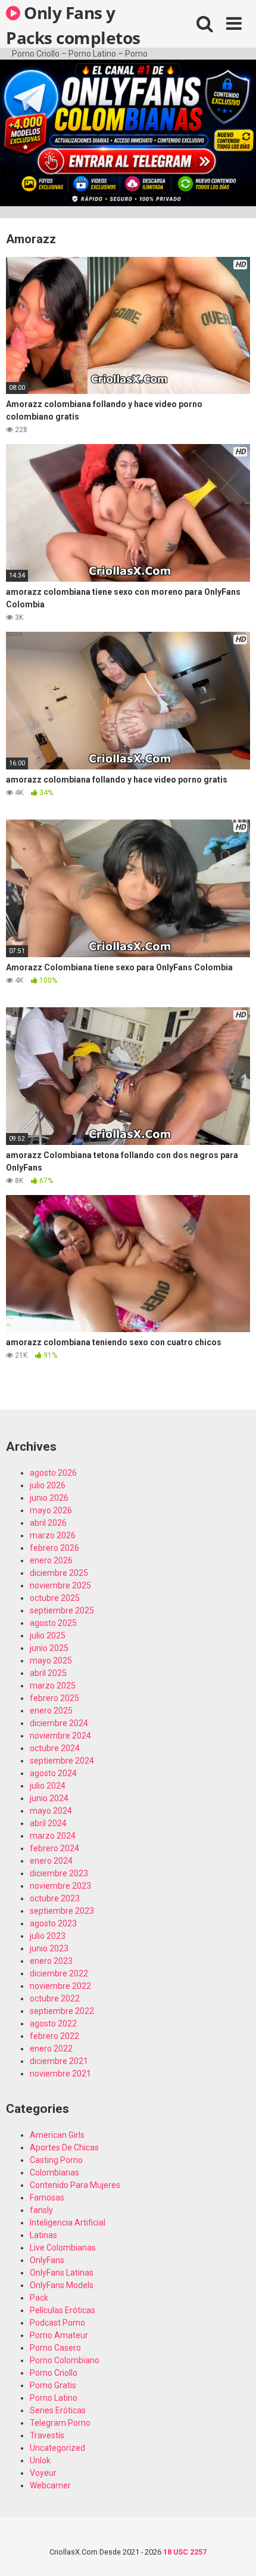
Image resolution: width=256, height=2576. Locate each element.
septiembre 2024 (62, 1761)
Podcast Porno (57, 2323)
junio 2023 (49, 1948)
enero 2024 (51, 1861)
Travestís (47, 2435)
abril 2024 (48, 1823)
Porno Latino (54, 2398)
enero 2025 (51, 1711)
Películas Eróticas (63, 2310)
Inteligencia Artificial (68, 2223)
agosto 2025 (53, 1623)
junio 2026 (49, 1498)
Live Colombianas (63, 2248)
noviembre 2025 (60, 1585)
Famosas (47, 2198)
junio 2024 (49, 1798)
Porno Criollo (54, 2373)
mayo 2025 (51, 1661)
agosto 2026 (53, 1473)
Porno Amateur (59, 2335)
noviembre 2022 (60, 1986)
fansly (41, 2210)
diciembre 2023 (59, 1873)
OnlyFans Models (62, 2285)
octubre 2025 (55, 1598)
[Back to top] (234, 2552)
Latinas (43, 2235)
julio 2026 (48, 1485)
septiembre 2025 (62, 1610)
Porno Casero (55, 2348)
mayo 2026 (51, 1510)
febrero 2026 (54, 1548)
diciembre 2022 (59, 1973)
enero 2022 (51, 2049)
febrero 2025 (54, 1698)
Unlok (40, 2460)
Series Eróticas (58, 2410)
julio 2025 (48, 1635)
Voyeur (43, 2473)
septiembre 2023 (62, 1911)
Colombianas (54, 2172)
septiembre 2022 (62, 2011)
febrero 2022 (54, 2036)
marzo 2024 (53, 1836)
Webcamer (50, 2485)
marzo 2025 (53, 1686)
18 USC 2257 (185, 2552)
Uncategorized (57, 2448)
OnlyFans (47, 2260)
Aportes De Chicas (64, 2147)
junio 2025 (49, 1648)
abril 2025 (48, 1673)
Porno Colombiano (65, 2360)
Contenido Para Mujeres (75, 2185)
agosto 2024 (53, 1773)
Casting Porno (56, 2160)
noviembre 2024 (60, 1736)
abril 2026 (48, 1523)
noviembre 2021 (60, 2074)
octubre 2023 (55, 1898)
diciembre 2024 (59, 1723)
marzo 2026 (53, 1535)
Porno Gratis (53, 2385)
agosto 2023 (53, 1923)
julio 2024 (48, 1786)
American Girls (57, 2135)
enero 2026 (51, 1560)
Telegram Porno (60, 2423)
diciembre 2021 (59, 2061)
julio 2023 (48, 1936)
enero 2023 (51, 1961)
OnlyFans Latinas (62, 2273)
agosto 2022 (53, 2023)
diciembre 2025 (59, 1573)
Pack (39, 2298)
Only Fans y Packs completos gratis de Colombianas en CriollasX (73, 24)
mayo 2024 (51, 1811)
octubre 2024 (55, 1748)
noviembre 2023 (60, 1886)
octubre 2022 (55, 1998)
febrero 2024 (54, 1848)
